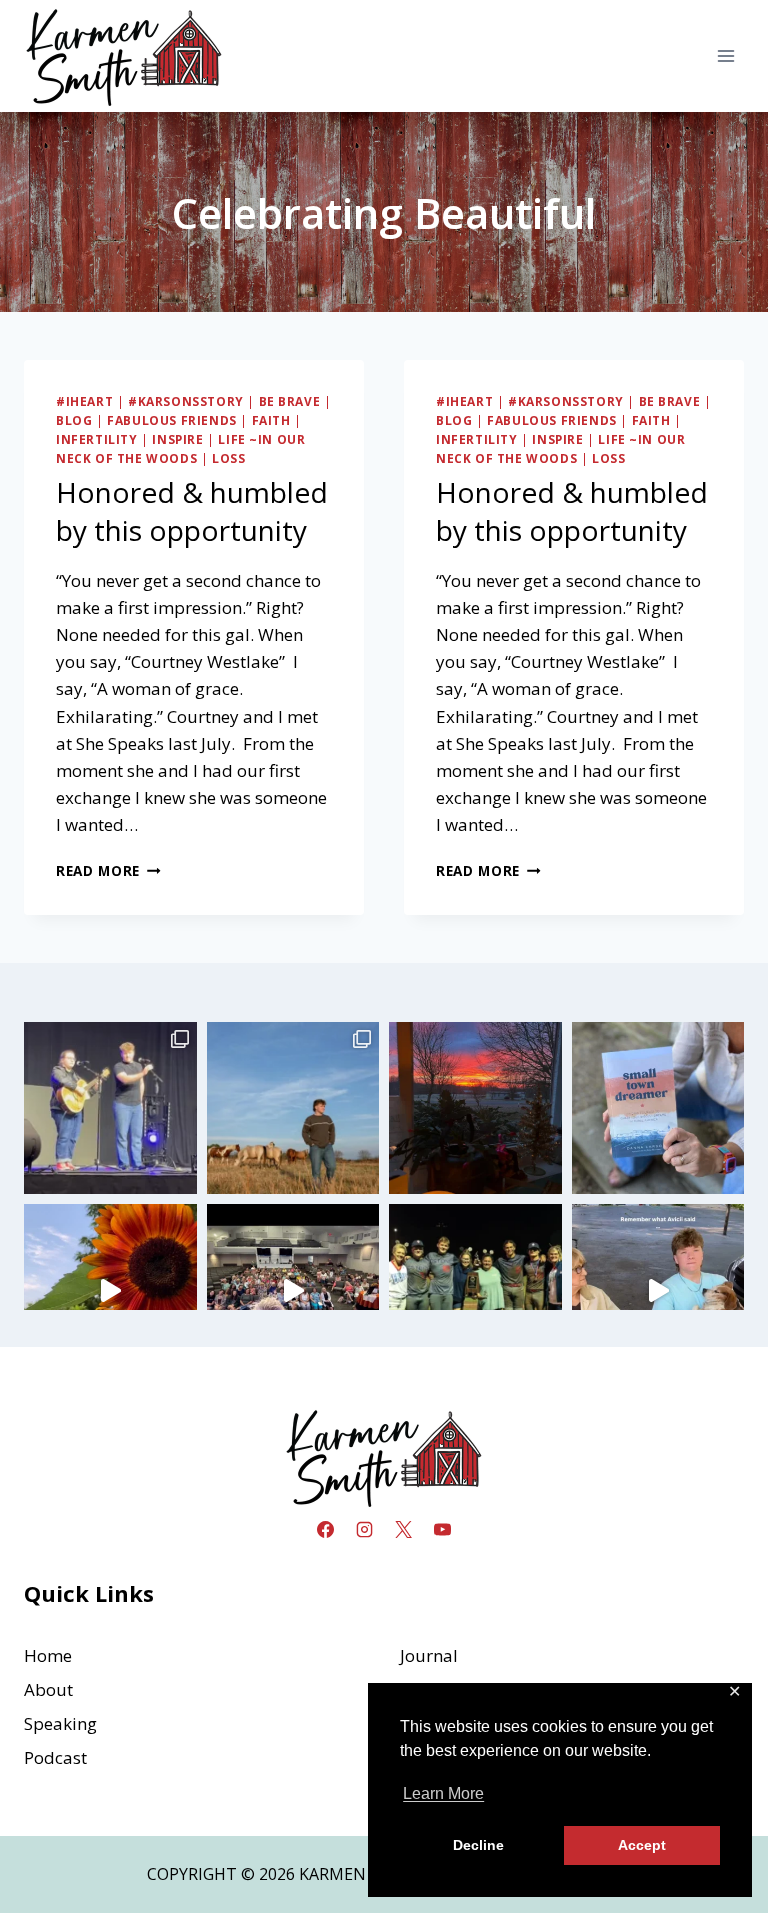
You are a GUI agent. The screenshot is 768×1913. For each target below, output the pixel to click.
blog (74, 420)
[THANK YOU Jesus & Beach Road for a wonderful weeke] (293, 1290)
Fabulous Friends (172, 420)
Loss (228, 458)
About (48, 1689)
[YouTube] (443, 1530)
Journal (429, 1655)
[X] (404, 1530)
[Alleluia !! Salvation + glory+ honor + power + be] (475, 1108)
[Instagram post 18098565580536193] (658, 1290)
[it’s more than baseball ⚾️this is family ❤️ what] (475, 1290)
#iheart (84, 401)
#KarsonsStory (186, 401)
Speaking (60, 1723)
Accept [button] (642, 1845)
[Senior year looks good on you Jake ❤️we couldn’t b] (293, 1108)
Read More (108, 870)
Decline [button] (478, 1845)
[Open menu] (725, 55)
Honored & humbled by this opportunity (192, 511)
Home (48, 1655)
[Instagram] (364, 1530)
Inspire (177, 439)
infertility (97, 439)
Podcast (55, 1757)
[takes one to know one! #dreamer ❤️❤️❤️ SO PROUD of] (658, 1108)
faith (271, 420)
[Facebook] (325, 1530)
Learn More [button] (443, 1793)
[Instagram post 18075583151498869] (110, 1290)
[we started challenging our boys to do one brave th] (110, 1108)
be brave (290, 401)
